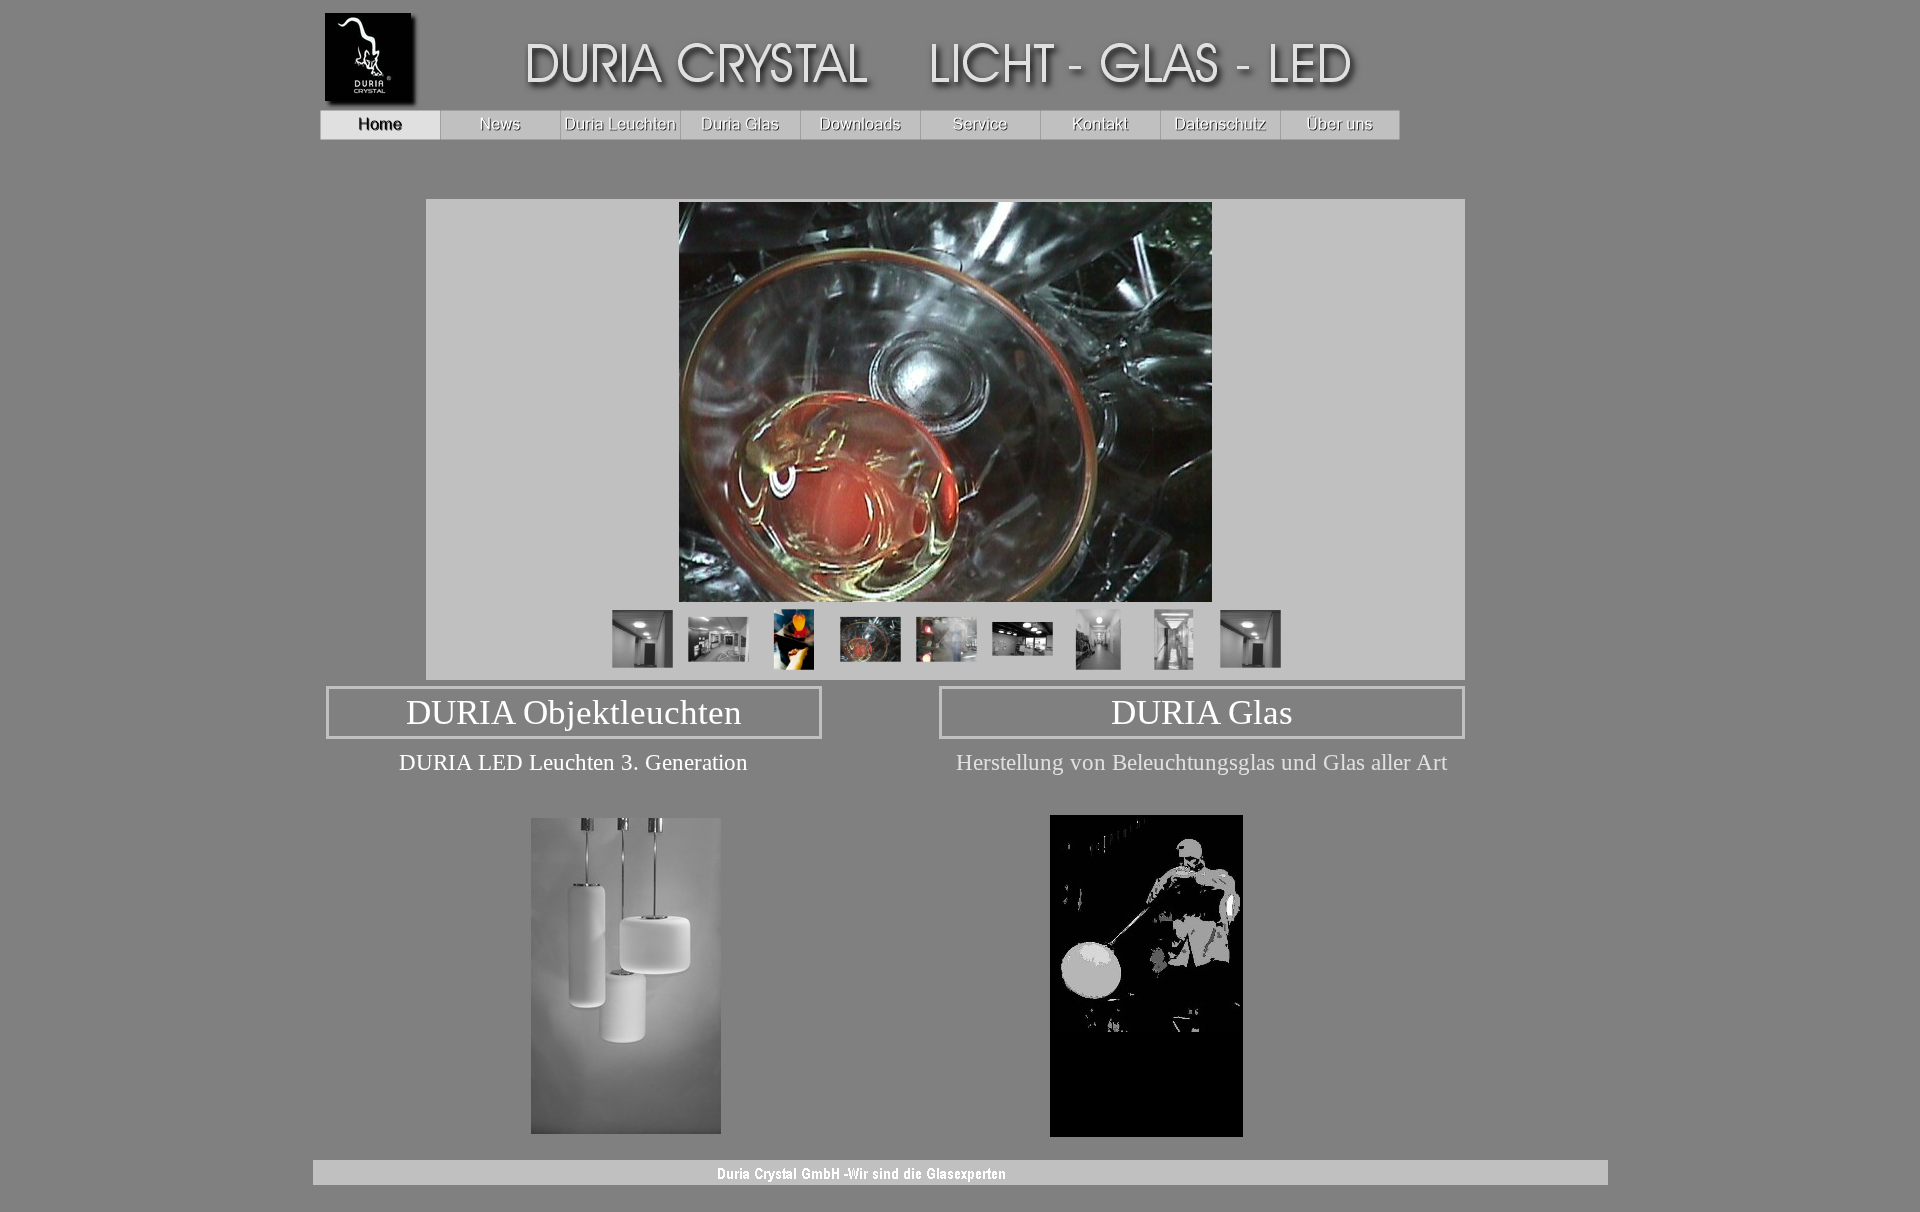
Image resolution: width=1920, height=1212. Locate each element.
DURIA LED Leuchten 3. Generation (573, 762)
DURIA (574, 712)
